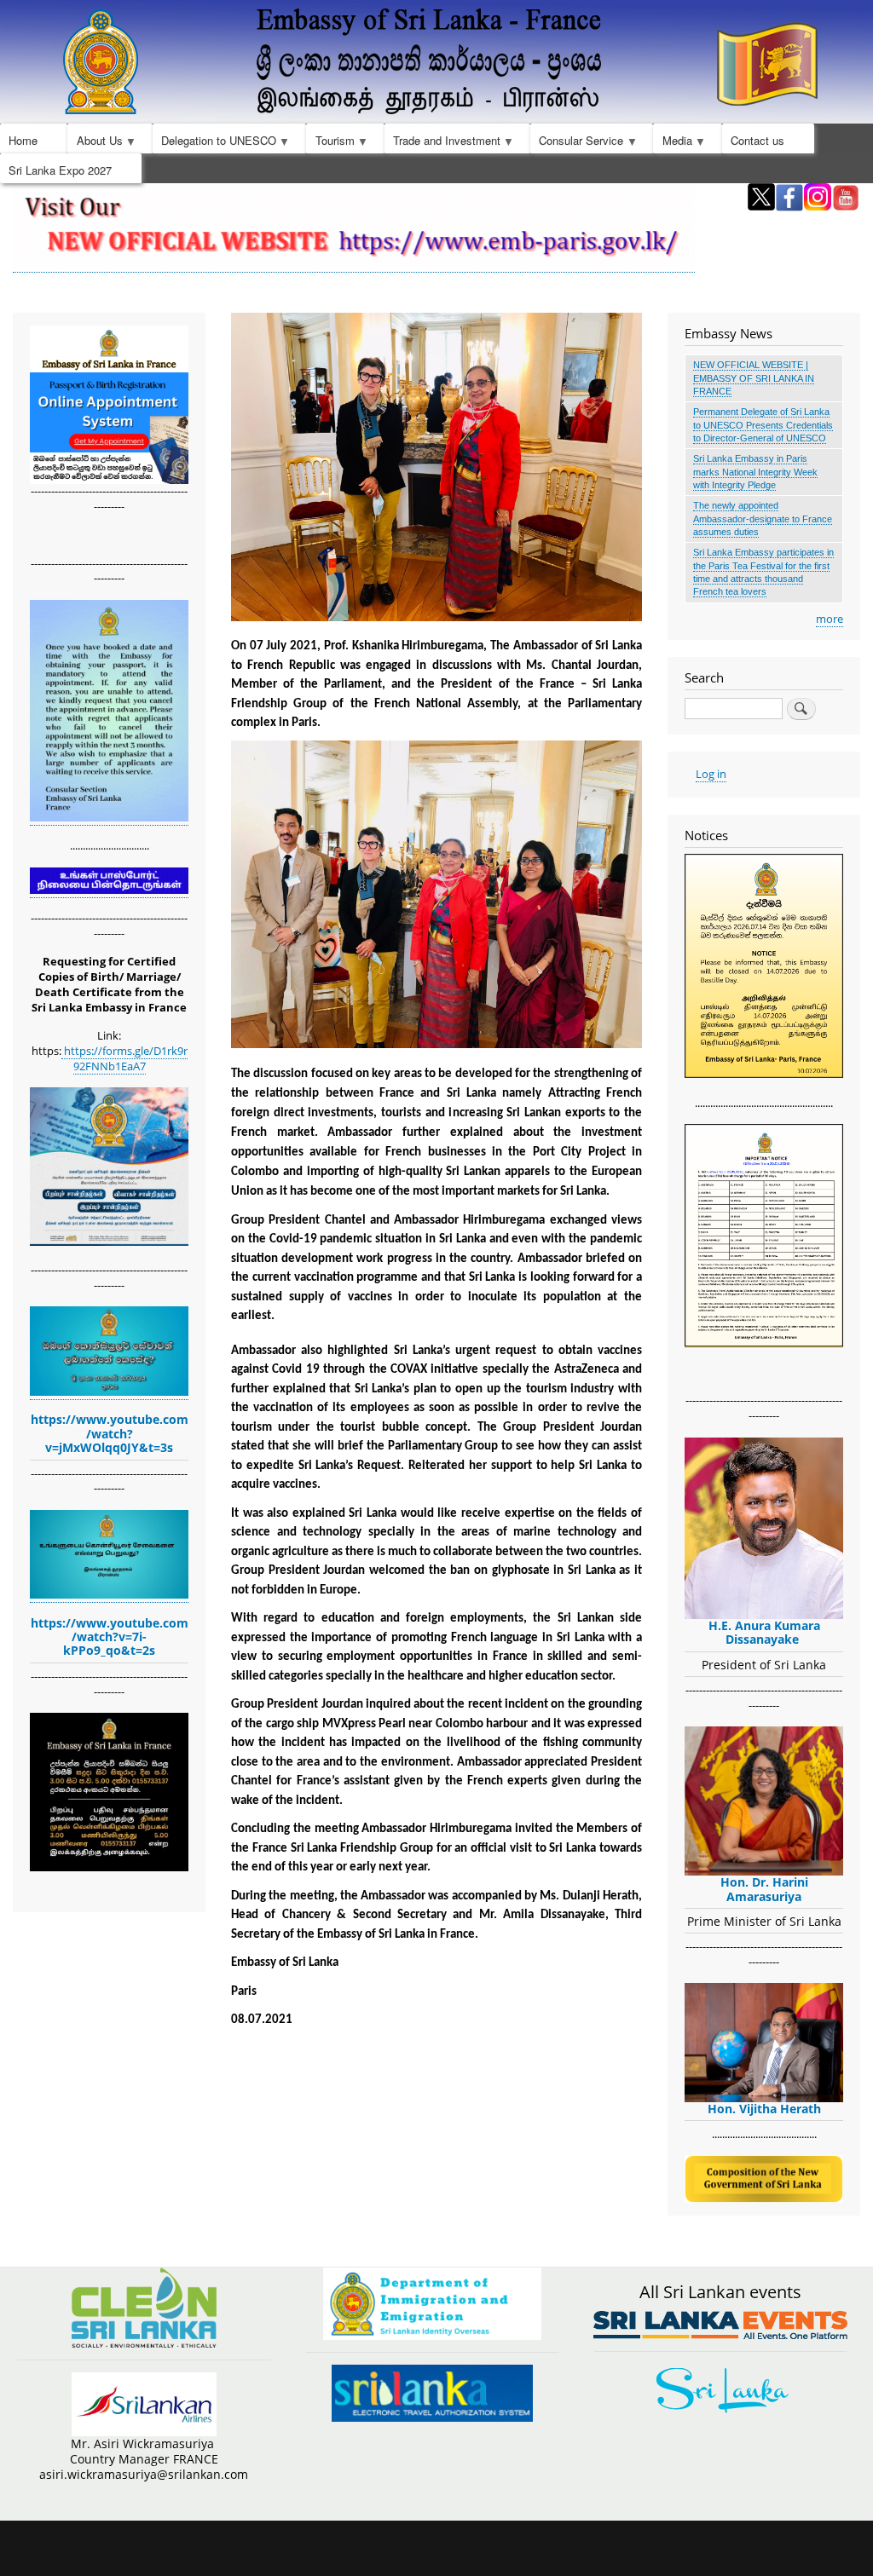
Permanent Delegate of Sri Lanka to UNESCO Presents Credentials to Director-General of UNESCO (763, 425)
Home (23, 140)
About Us (95, 143)
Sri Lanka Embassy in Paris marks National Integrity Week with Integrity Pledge (755, 472)
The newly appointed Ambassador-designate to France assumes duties (763, 519)
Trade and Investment (442, 143)
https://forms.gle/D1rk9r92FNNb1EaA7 (124, 1058)
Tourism (330, 143)
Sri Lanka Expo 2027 (60, 170)
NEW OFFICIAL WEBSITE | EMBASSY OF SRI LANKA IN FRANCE (754, 378)
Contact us (757, 140)
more (830, 619)
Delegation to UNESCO (214, 143)
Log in (711, 774)
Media (672, 143)
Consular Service (577, 143)
